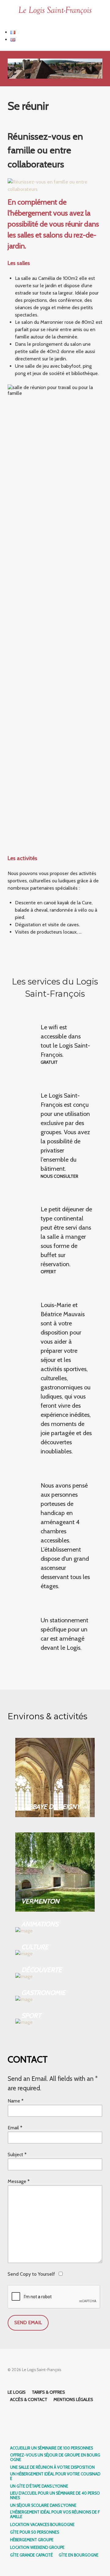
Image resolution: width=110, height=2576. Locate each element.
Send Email (28, 2322)
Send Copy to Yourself (31, 2274)
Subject (17, 2154)
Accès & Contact (29, 2399)
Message (19, 2181)
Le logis (17, 2392)
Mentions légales (73, 2399)
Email (15, 2128)
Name (16, 2101)
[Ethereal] (55, 11)
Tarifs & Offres (48, 2392)
